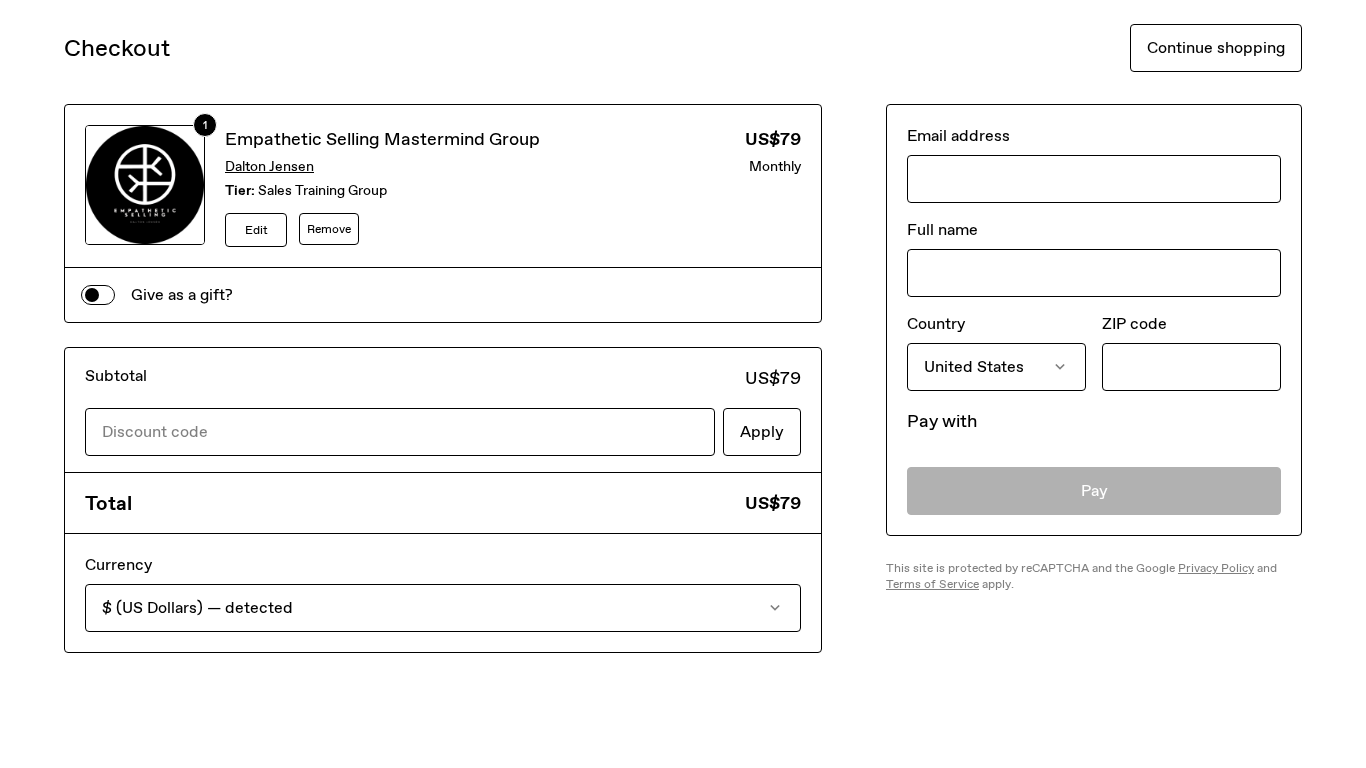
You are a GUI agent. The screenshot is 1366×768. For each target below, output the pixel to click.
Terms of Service (932, 584)
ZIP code (1134, 323)
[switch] (98, 295)
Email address (958, 135)
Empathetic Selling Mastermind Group (382, 139)
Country (936, 323)
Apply (762, 431)
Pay (1094, 490)
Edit (256, 230)
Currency (118, 564)
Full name (942, 229)
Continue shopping (1216, 47)
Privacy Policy (1216, 568)
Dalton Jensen (269, 166)
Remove (329, 229)
